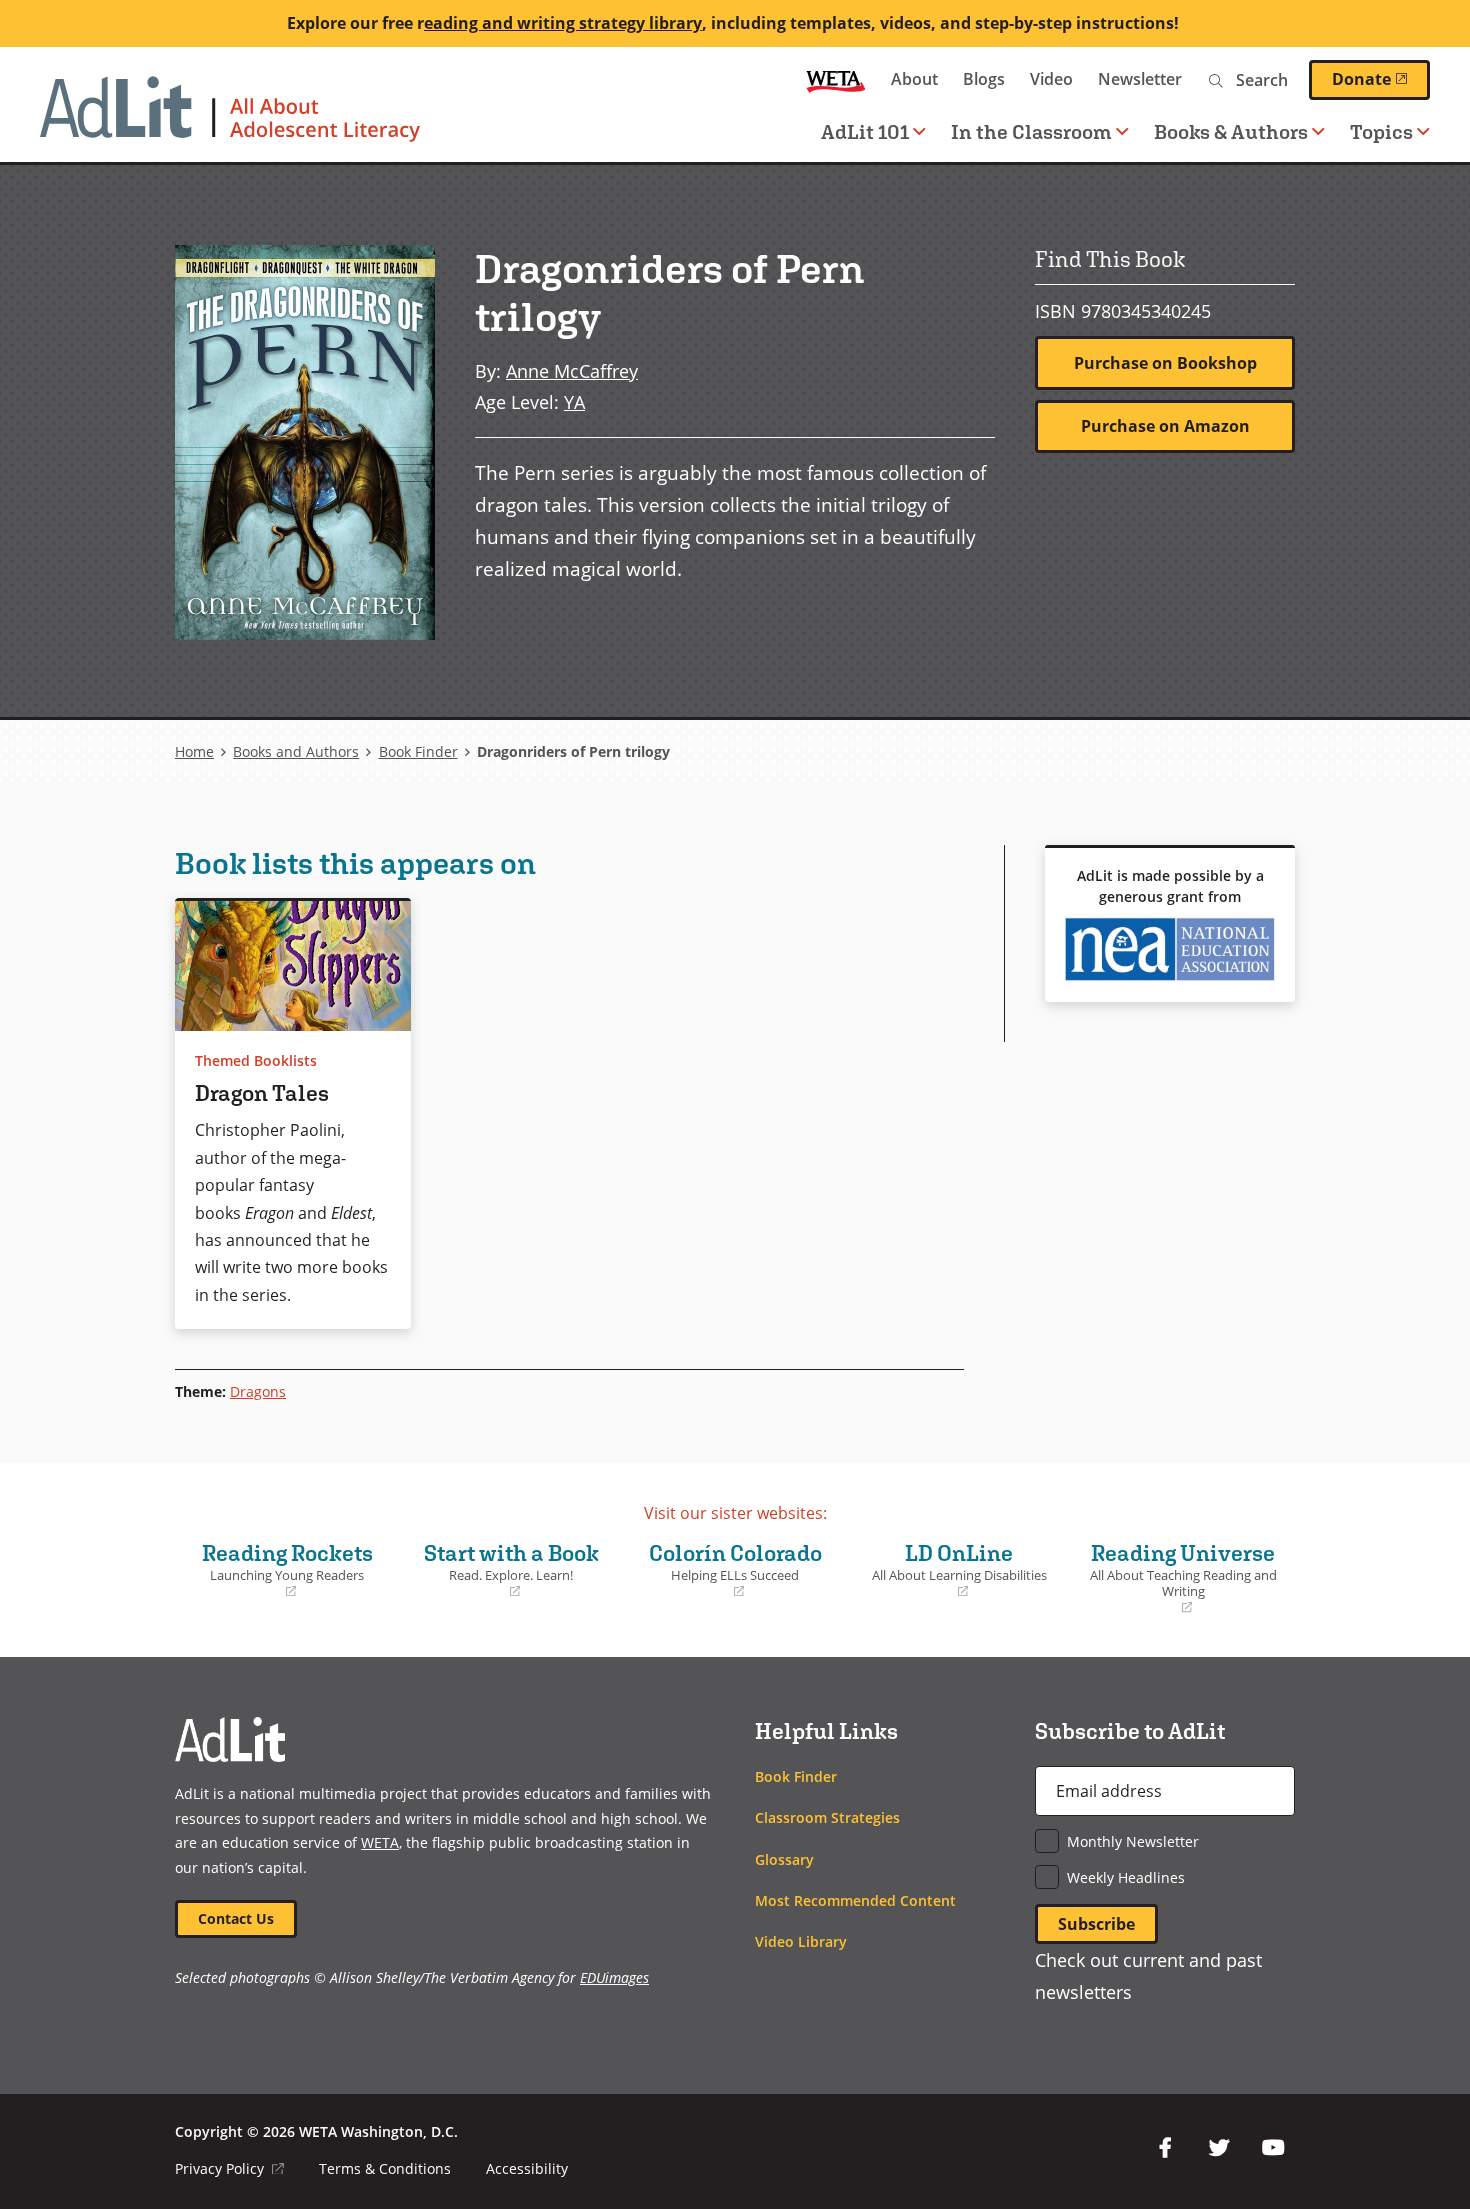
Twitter (1219, 2148)
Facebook (1165, 2148)
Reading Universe (1179, 1578)
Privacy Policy (229, 2168)
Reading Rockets (279, 1570)
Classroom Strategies (827, 1817)
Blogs (984, 79)
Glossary (784, 1859)
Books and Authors (296, 751)
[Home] (230, 119)
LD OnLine (952, 1570)
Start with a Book (504, 1570)
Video (1051, 79)
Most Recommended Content (855, 1900)
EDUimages (614, 1977)
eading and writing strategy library (563, 23)
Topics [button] (1381, 131)
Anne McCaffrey (572, 370)
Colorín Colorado (727, 1570)
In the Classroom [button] (1031, 131)
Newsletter (1140, 79)
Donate (1381, 79)
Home (194, 751)
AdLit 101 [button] (865, 131)
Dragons (258, 1391)
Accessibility (527, 2168)
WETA (836, 79)
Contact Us (236, 1918)
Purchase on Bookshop (1165, 363)
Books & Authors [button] (1231, 131)
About (914, 79)
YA (574, 401)
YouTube (1273, 2148)
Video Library (801, 1941)
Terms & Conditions (385, 2168)
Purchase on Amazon (1165, 426)
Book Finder (418, 751)
